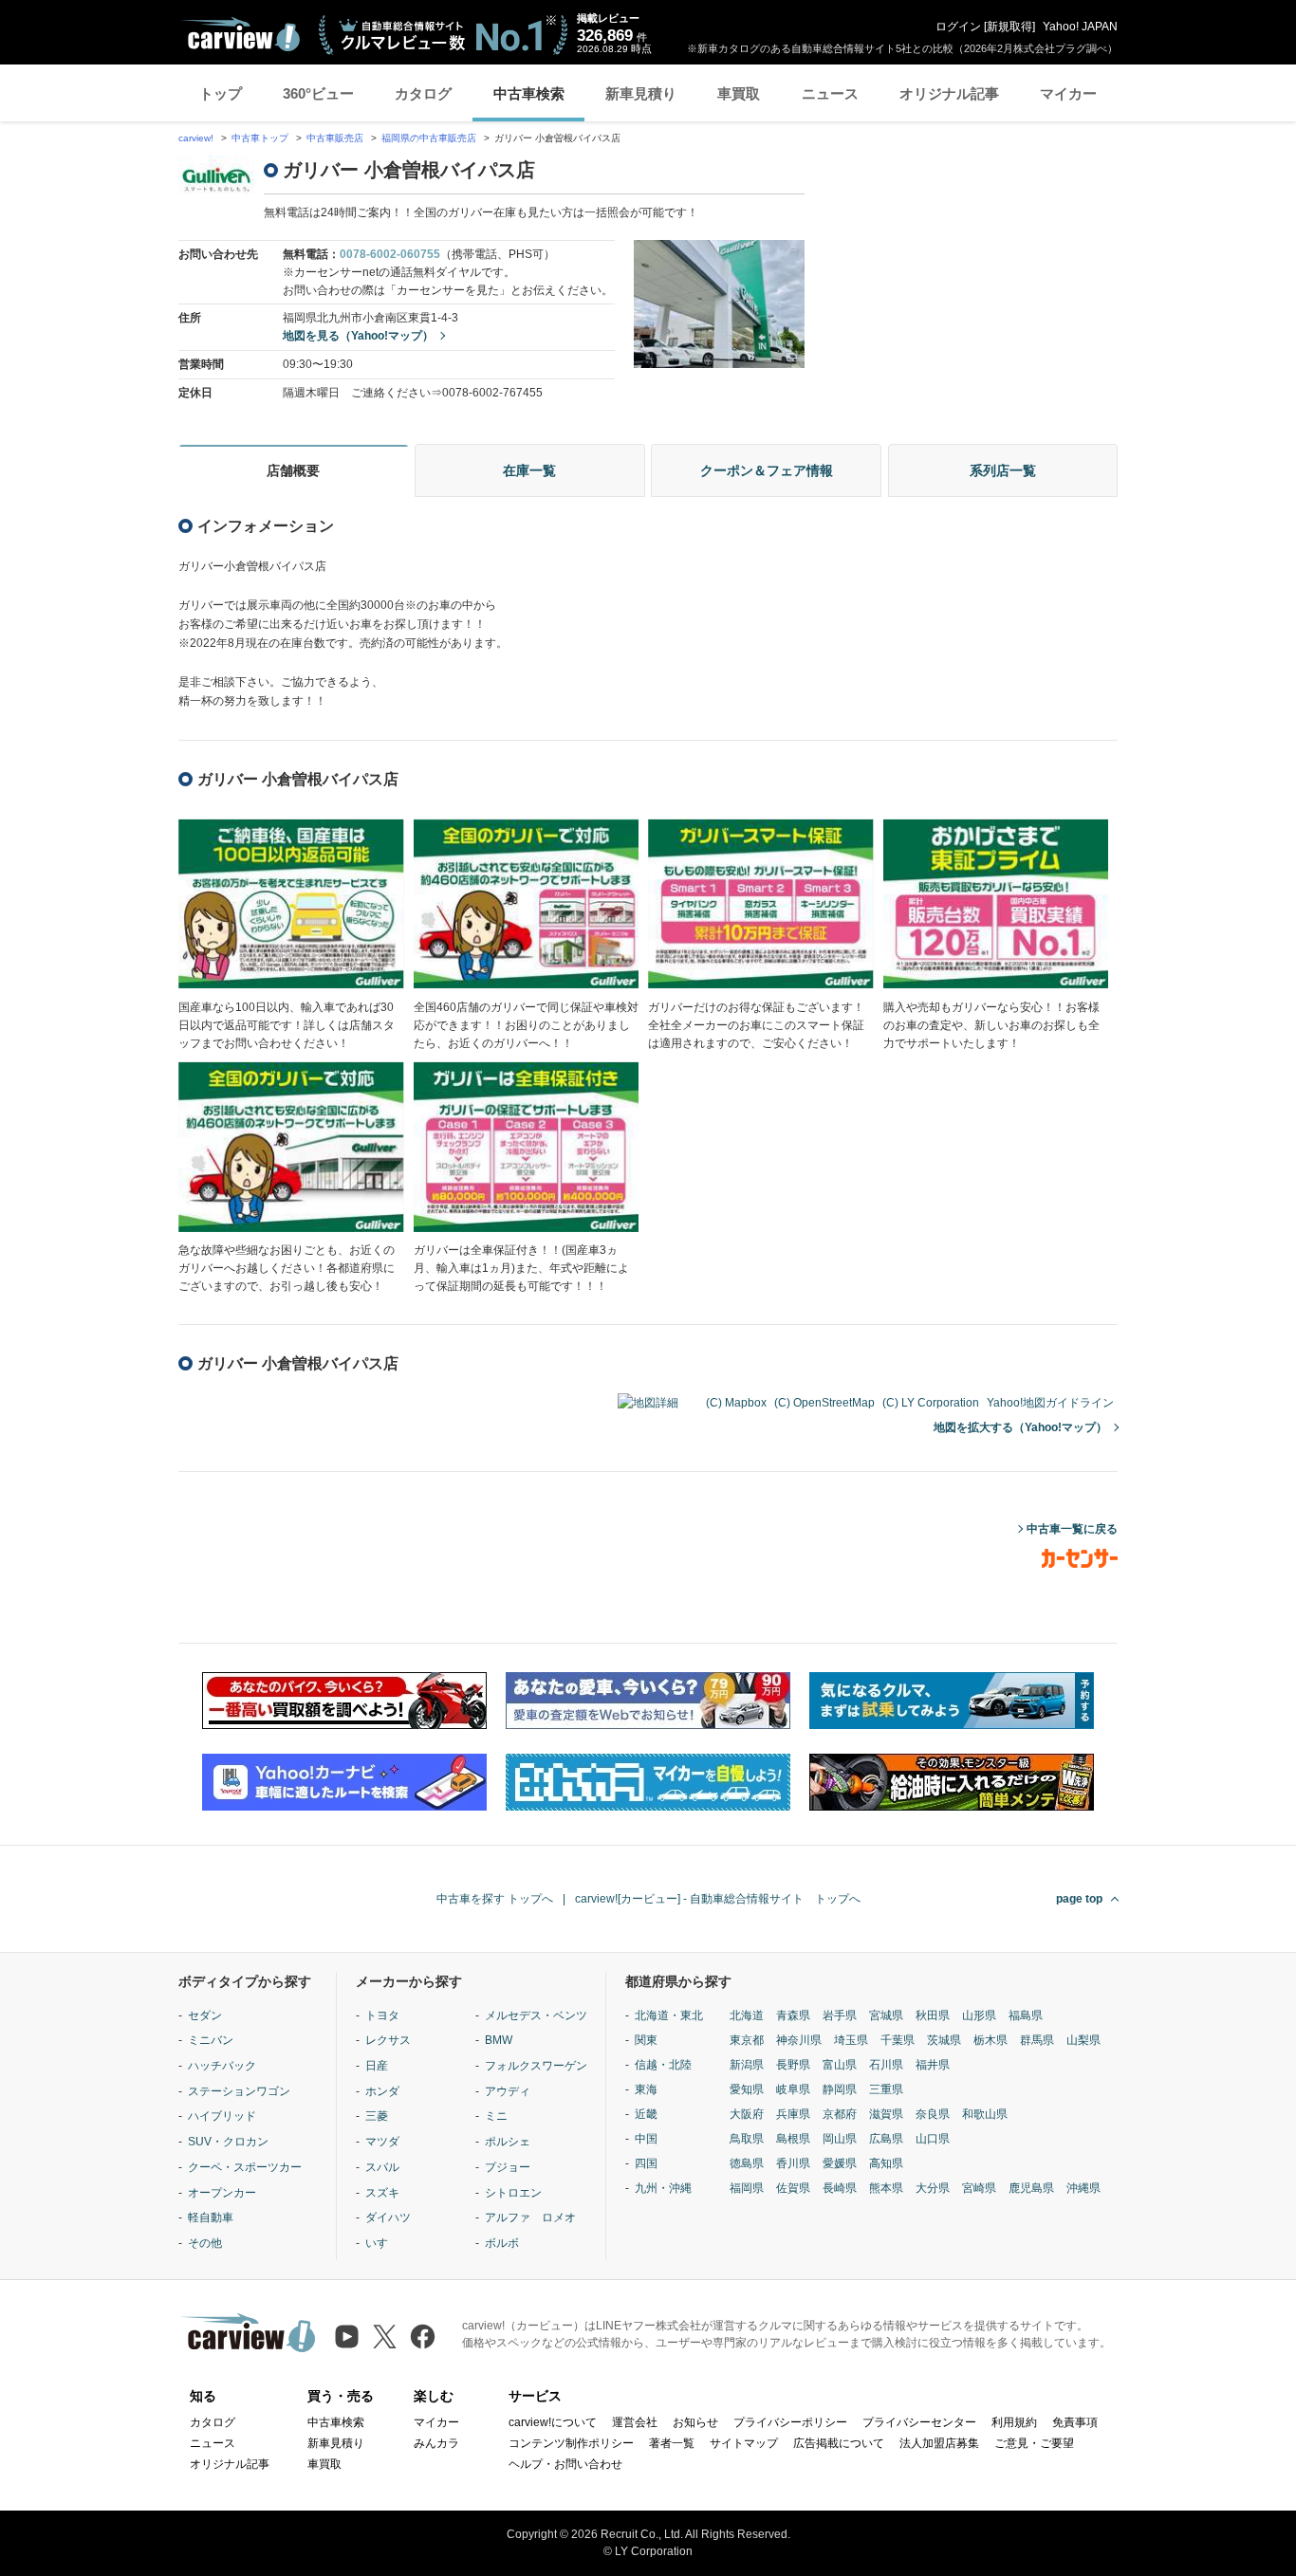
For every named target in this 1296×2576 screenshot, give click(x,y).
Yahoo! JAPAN (1080, 27)
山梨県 (1083, 2040)
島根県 (793, 2139)
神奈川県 (799, 2040)
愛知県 (747, 2089)
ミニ (496, 2116)
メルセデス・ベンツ (536, 2015)
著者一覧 (672, 2443)
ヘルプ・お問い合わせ (565, 2464)
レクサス (388, 2040)
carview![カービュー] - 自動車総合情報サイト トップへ (718, 1899)
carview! (196, 138)
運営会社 (635, 2422)
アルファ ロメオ (530, 2217)
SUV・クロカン (228, 2142)
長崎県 (840, 2188)
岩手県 (840, 2015)
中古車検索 (529, 93)
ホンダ (382, 2091)
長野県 (793, 2065)
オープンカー (222, 2193)
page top (1079, 1899)
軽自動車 (211, 2217)
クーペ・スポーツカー (245, 2167)
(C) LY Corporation (931, 1403)
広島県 (886, 2139)
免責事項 (1075, 2422)
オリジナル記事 (949, 93)
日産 (377, 2066)
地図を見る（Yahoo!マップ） (358, 336)
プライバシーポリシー (790, 2422)
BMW (499, 2040)
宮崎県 (979, 2188)
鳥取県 (747, 2139)
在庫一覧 (529, 470)
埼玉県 (851, 2040)
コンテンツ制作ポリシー (571, 2443)
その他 (205, 2243)
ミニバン (211, 2040)
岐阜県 (793, 2089)
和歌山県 (985, 2114)
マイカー (1068, 93)
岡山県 (840, 2139)
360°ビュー (318, 93)
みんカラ (436, 2443)
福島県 (1026, 2015)
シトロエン (513, 2193)
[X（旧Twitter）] (385, 2337)
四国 (646, 2163)
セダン (205, 2015)
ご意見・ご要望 (1034, 2443)
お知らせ (695, 2422)
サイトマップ (744, 2443)
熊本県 (886, 2188)
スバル (382, 2167)
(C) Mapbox (736, 1403)
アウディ (508, 2091)
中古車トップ (260, 138)
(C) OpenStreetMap (824, 1403)
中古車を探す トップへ (495, 1899)
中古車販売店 (335, 138)
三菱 (377, 2116)
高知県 (886, 2163)
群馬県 (1037, 2040)
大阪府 (747, 2114)
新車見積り (641, 93)
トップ (221, 93)
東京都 (747, 2040)
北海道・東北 (669, 2015)
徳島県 (747, 2163)
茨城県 (944, 2040)
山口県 (933, 2139)
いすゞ (382, 2243)
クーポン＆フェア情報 (767, 470)
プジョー (508, 2167)
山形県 (979, 2015)
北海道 (747, 2015)
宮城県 (886, 2015)
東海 (646, 2089)
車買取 (739, 93)
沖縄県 (1083, 2188)
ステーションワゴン (239, 2091)
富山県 (840, 2065)
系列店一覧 (1003, 470)
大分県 (933, 2188)
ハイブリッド (222, 2116)
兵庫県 (793, 2114)
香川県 (793, 2163)
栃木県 (991, 2040)
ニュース (830, 93)
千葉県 (898, 2040)
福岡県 (747, 2188)
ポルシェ (508, 2142)
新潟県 (747, 2065)
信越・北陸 (663, 2065)
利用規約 (1014, 2422)
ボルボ (502, 2243)
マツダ (382, 2142)
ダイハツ (388, 2217)
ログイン (958, 27)
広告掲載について (839, 2443)
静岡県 (840, 2089)
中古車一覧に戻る (1072, 1529)
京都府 (840, 2114)
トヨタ (382, 2015)
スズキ (382, 2193)
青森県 (793, 2015)
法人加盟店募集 (939, 2443)
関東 (646, 2040)
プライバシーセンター (919, 2422)
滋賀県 (886, 2114)
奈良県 (933, 2114)
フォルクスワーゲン (536, 2066)
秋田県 (933, 2015)
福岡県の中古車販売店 (429, 138)
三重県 (886, 2089)
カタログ (423, 93)
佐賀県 (793, 2188)
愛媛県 (840, 2163)
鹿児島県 (1031, 2188)
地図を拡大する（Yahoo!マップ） (1020, 1427)
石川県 (886, 2065)
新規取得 (1009, 27)
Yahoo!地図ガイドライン (1050, 1403)
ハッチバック (222, 2066)
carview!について (553, 2422)
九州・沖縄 (663, 2188)
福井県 (933, 2065)
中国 (646, 2139)
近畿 (646, 2114)
